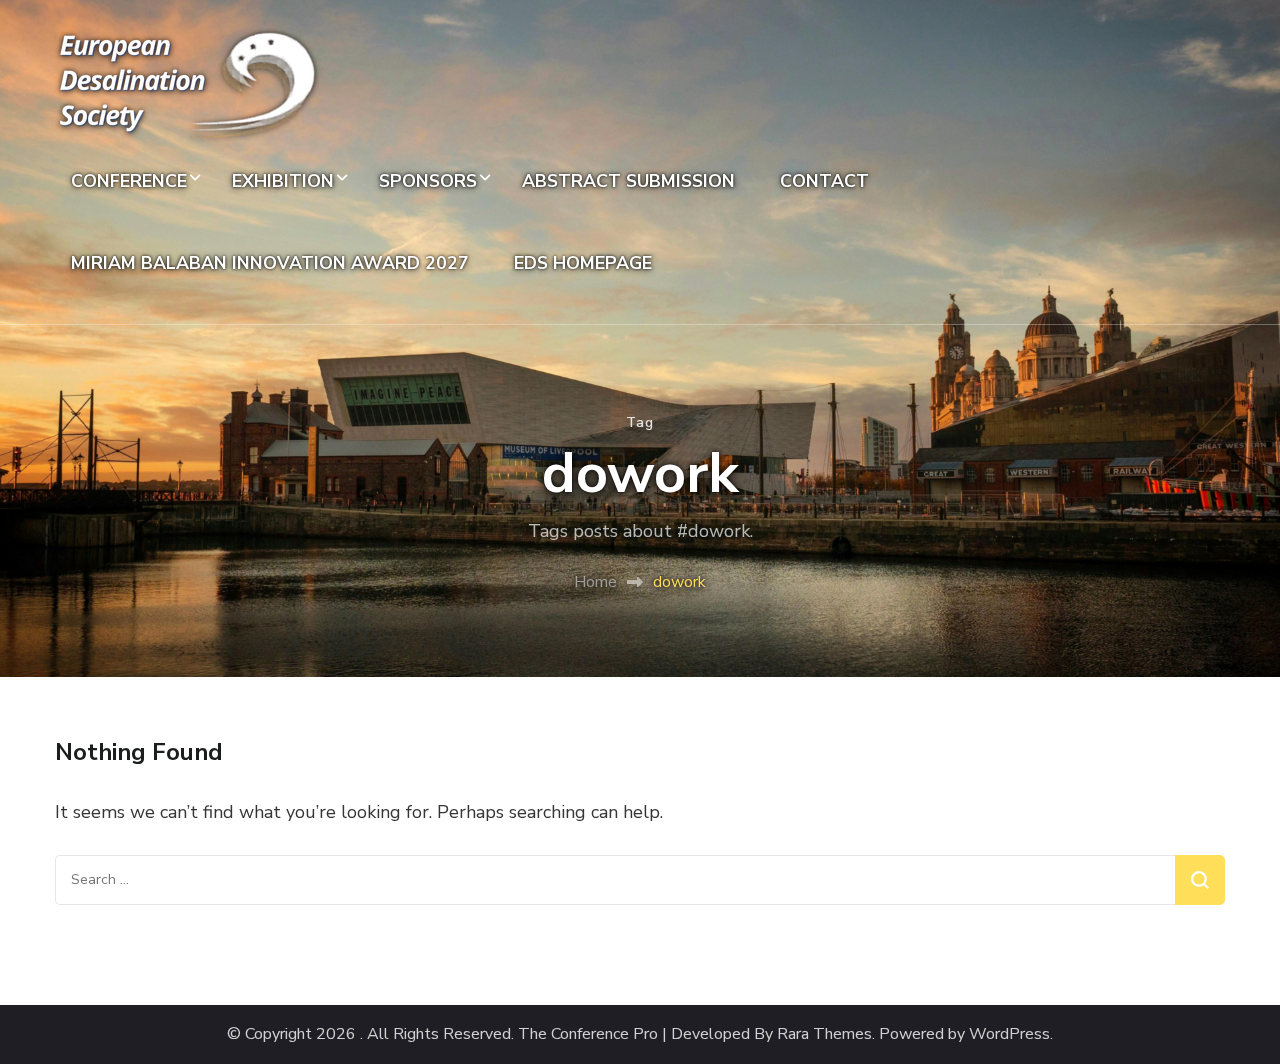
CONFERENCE (129, 181)
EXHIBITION (283, 181)
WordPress (1009, 1034)
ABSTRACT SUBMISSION (628, 181)
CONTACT (824, 181)
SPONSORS (428, 181)
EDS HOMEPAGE (583, 263)
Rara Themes (824, 1034)
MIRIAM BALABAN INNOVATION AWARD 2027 (270, 263)
